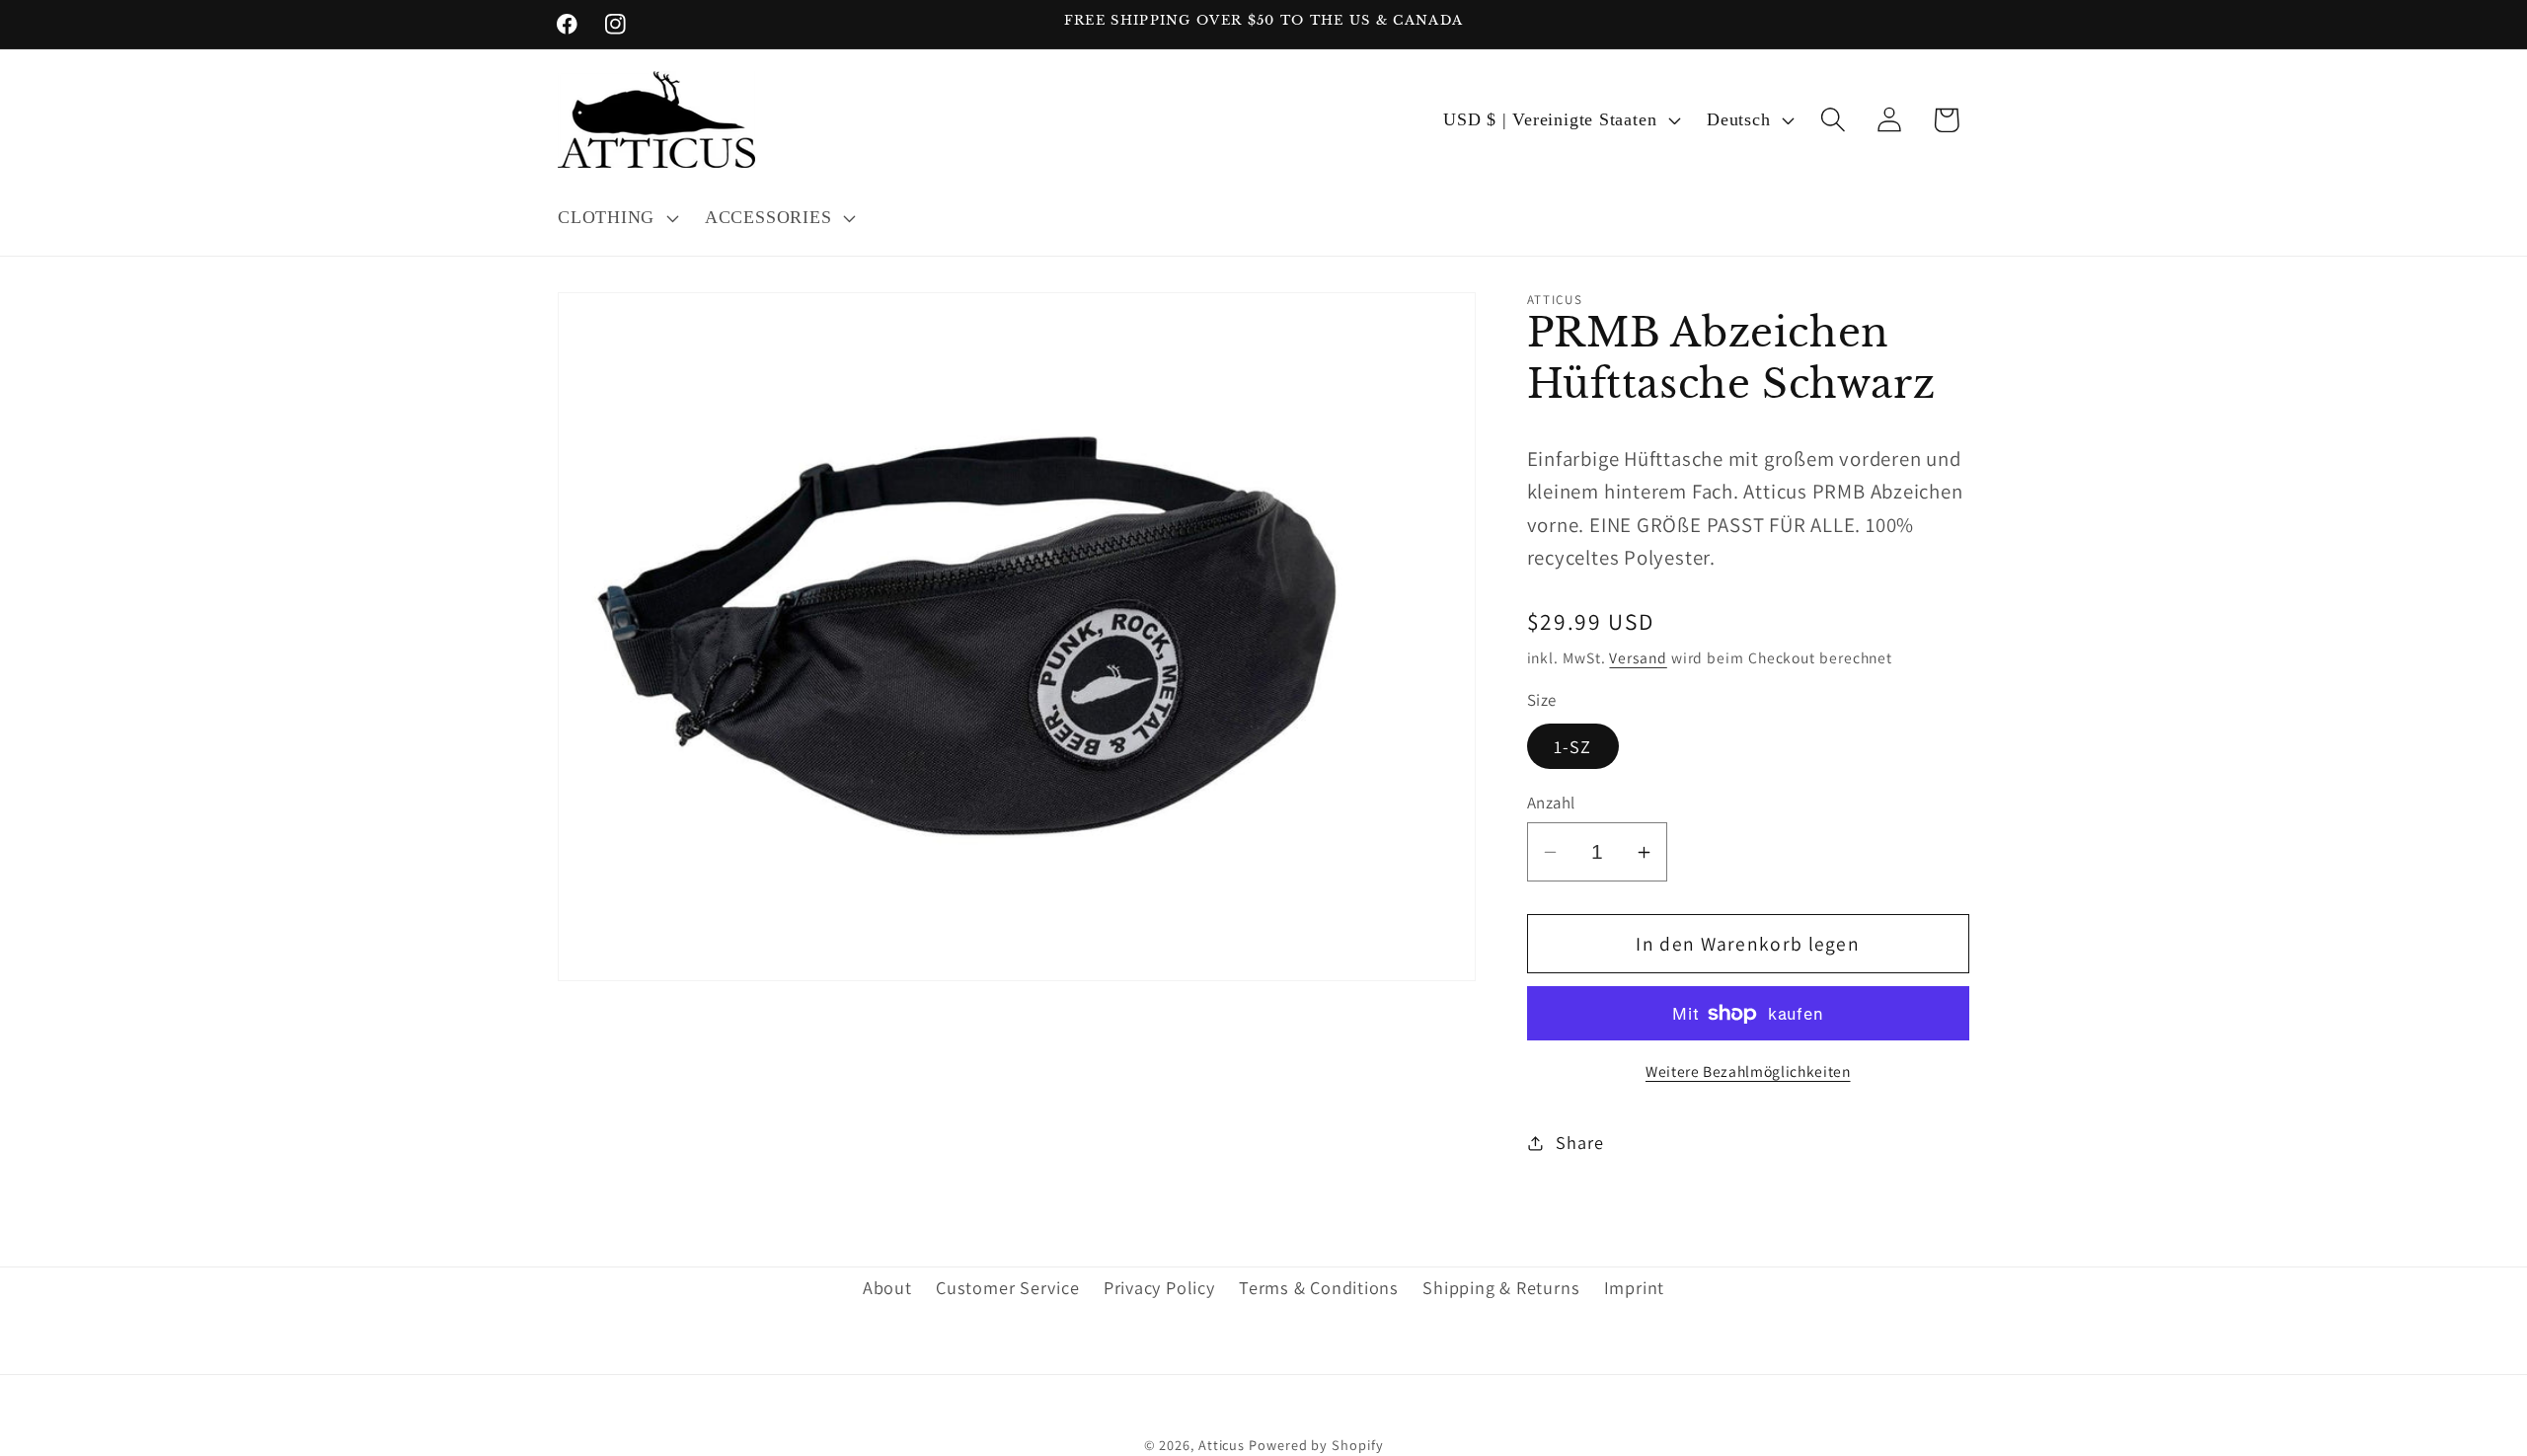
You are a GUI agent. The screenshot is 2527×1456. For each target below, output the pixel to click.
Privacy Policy (1159, 1288)
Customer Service (1007, 1288)
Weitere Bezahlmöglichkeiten (1748, 1071)
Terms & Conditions (1319, 1288)
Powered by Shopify (1316, 1444)
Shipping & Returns (1501, 1288)
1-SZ (1573, 746)
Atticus (1222, 1444)
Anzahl (1551, 803)
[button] (615, 218)
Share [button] (1579, 1142)
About (887, 1288)
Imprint (1634, 1288)
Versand (1638, 657)
